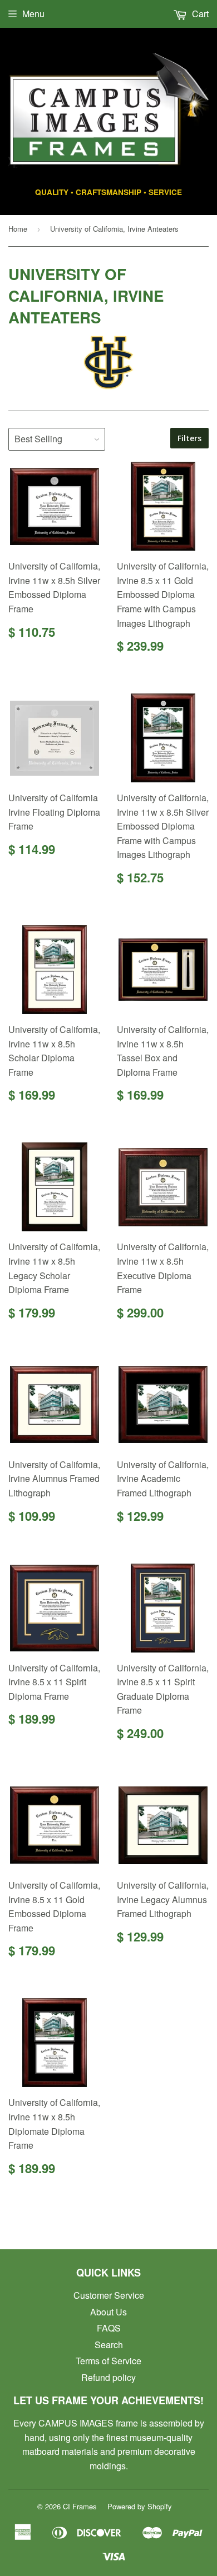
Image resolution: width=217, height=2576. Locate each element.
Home (18, 229)
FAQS (109, 2328)
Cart (199, 14)
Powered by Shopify (140, 2506)
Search (109, 2345)
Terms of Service (108, 2361)
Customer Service (109, 2295)
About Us (108, 2312)
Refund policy (108, 2377)
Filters (189, 438)
